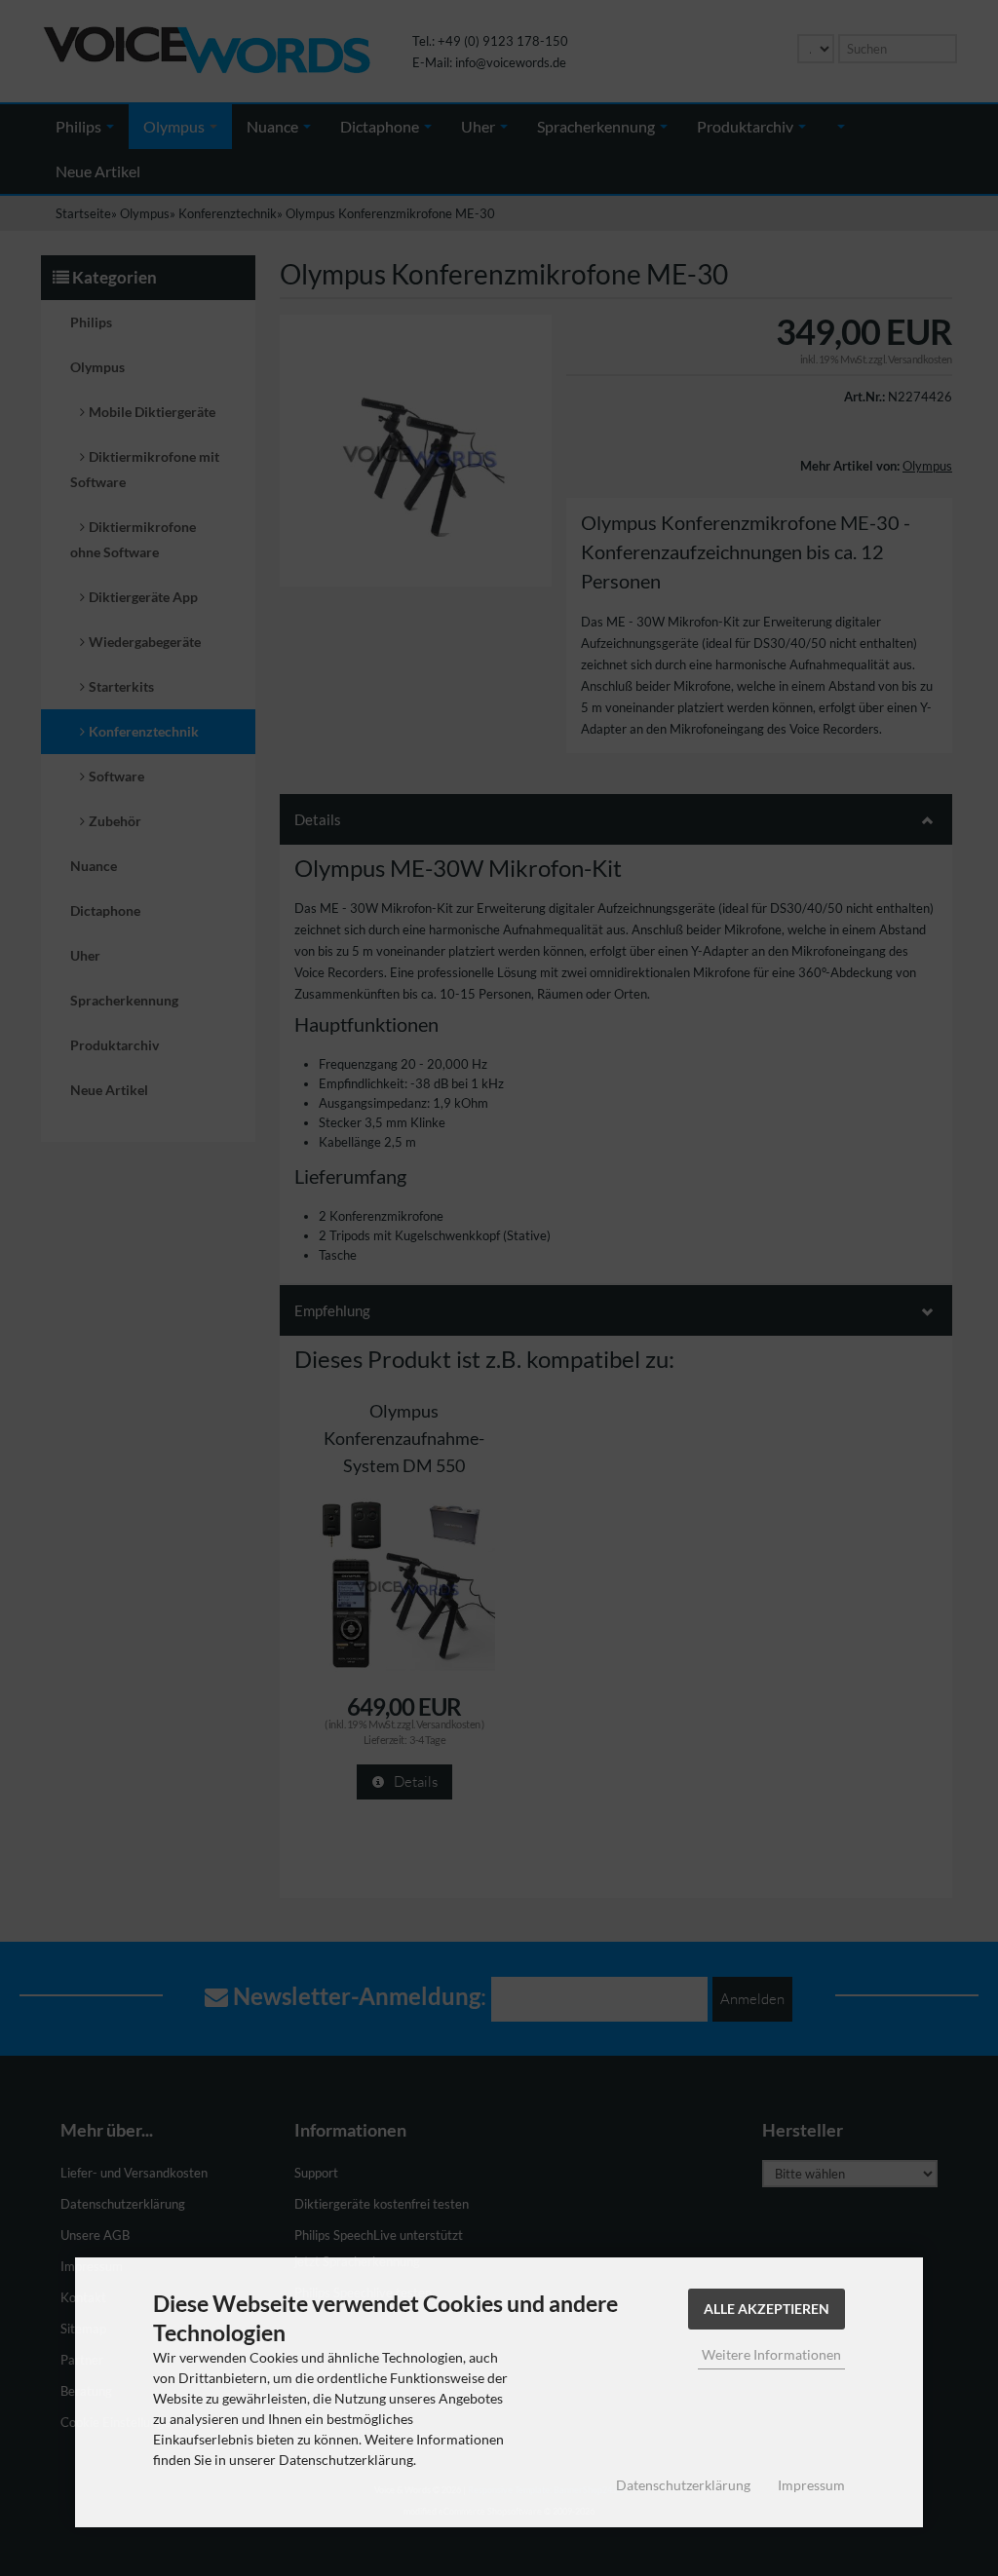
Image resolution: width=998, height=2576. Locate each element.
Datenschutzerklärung (683, 2485)
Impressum (811, 2485)
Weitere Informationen (771, 2354)
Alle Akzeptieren (767, 2309)
